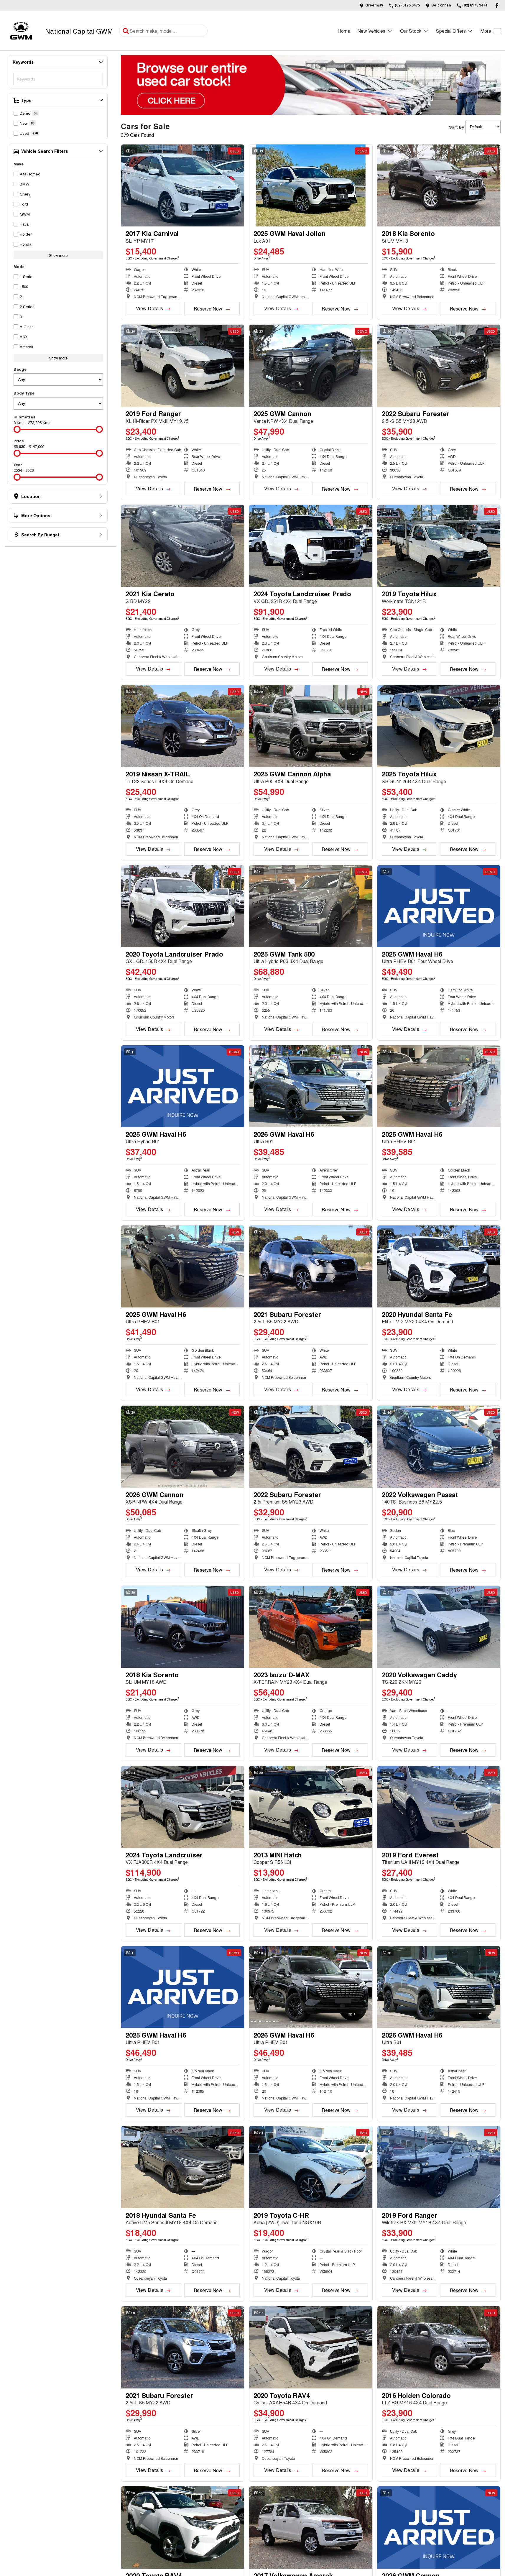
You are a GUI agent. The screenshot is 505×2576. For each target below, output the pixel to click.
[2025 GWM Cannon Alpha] (311, 726)
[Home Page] (21, 31)
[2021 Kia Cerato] (183, 546)
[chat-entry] (485, 2550)
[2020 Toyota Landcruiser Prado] (183, 906)
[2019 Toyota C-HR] (311, 2167)
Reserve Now (208, 309)
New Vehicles (371, 31)
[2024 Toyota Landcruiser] (183, 1807)
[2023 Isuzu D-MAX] (311, 1627)
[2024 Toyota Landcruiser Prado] (311, 546)
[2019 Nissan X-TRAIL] (183, 726)
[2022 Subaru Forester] (439, 366)
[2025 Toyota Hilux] (439, 726)
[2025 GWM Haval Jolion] (311, 185)
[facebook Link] (497, 5)
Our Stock (411, 31)
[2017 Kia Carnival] (183, 185)
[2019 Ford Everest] (439, 1807)
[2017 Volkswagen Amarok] (311, 2527)
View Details (149, 308)
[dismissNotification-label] (493, 2513)
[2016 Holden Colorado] (439, 2347)
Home (344, 31)
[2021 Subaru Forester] (311, 1266)
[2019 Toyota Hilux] (439, 546)
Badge (20, 369)
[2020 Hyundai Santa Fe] (439, 1266)
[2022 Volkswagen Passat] (439, 1447)
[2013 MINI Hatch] (311, 1807)
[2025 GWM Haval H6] (439, 906)
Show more (58, 255)
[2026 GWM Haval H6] (311, 1086)
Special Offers (451, 31)
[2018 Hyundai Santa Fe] (183, 2167)
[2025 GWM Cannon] (311, 366)
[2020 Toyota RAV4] (311, 2347)
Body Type (24, 393)
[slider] (17, 429)
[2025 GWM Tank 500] (311, 906)
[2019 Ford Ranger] (183, 366)
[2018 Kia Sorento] (439, 185)
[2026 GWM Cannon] (183, 1447)
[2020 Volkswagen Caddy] (439, 1627)
